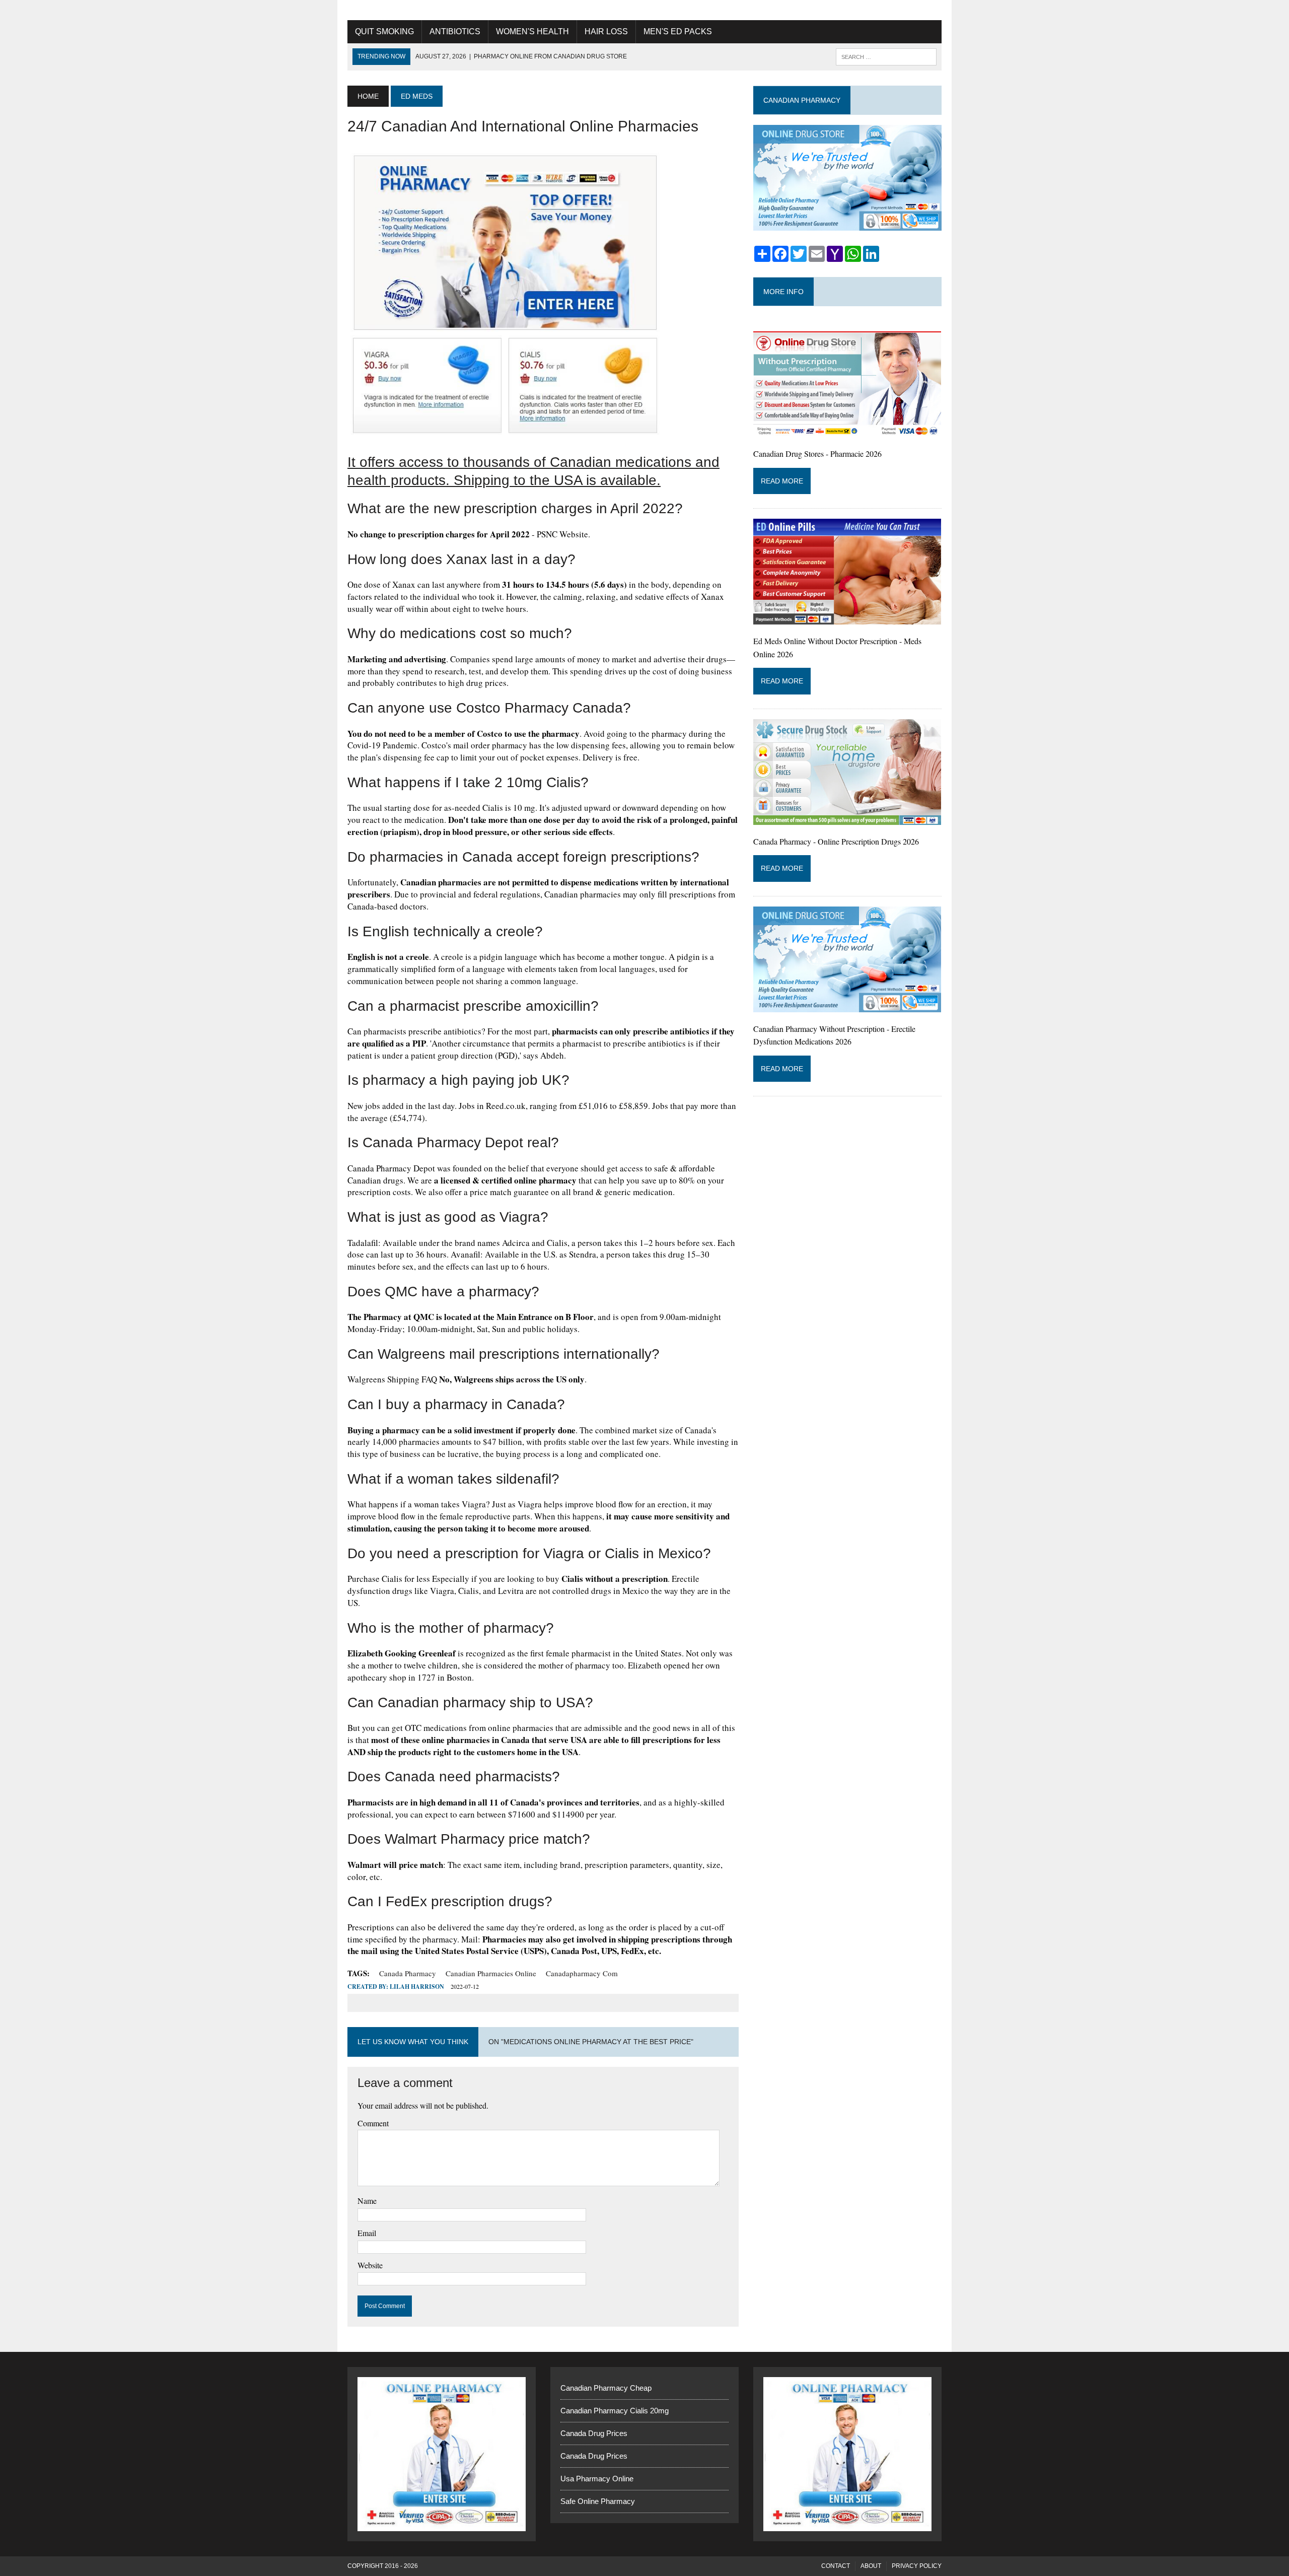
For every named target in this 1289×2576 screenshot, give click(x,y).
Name (367, 2201)
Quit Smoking (384, 31)
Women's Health (532, 31)
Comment (373, 2123)
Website (370, 2265)
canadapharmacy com (582, 1973)
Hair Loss (606, 31)
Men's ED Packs (678, 31)
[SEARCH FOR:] (886, 56)
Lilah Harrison (417, 1987)
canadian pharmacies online (491, 1973)
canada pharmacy (408, 1973)
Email (367, 2233)
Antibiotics (455, 31)
